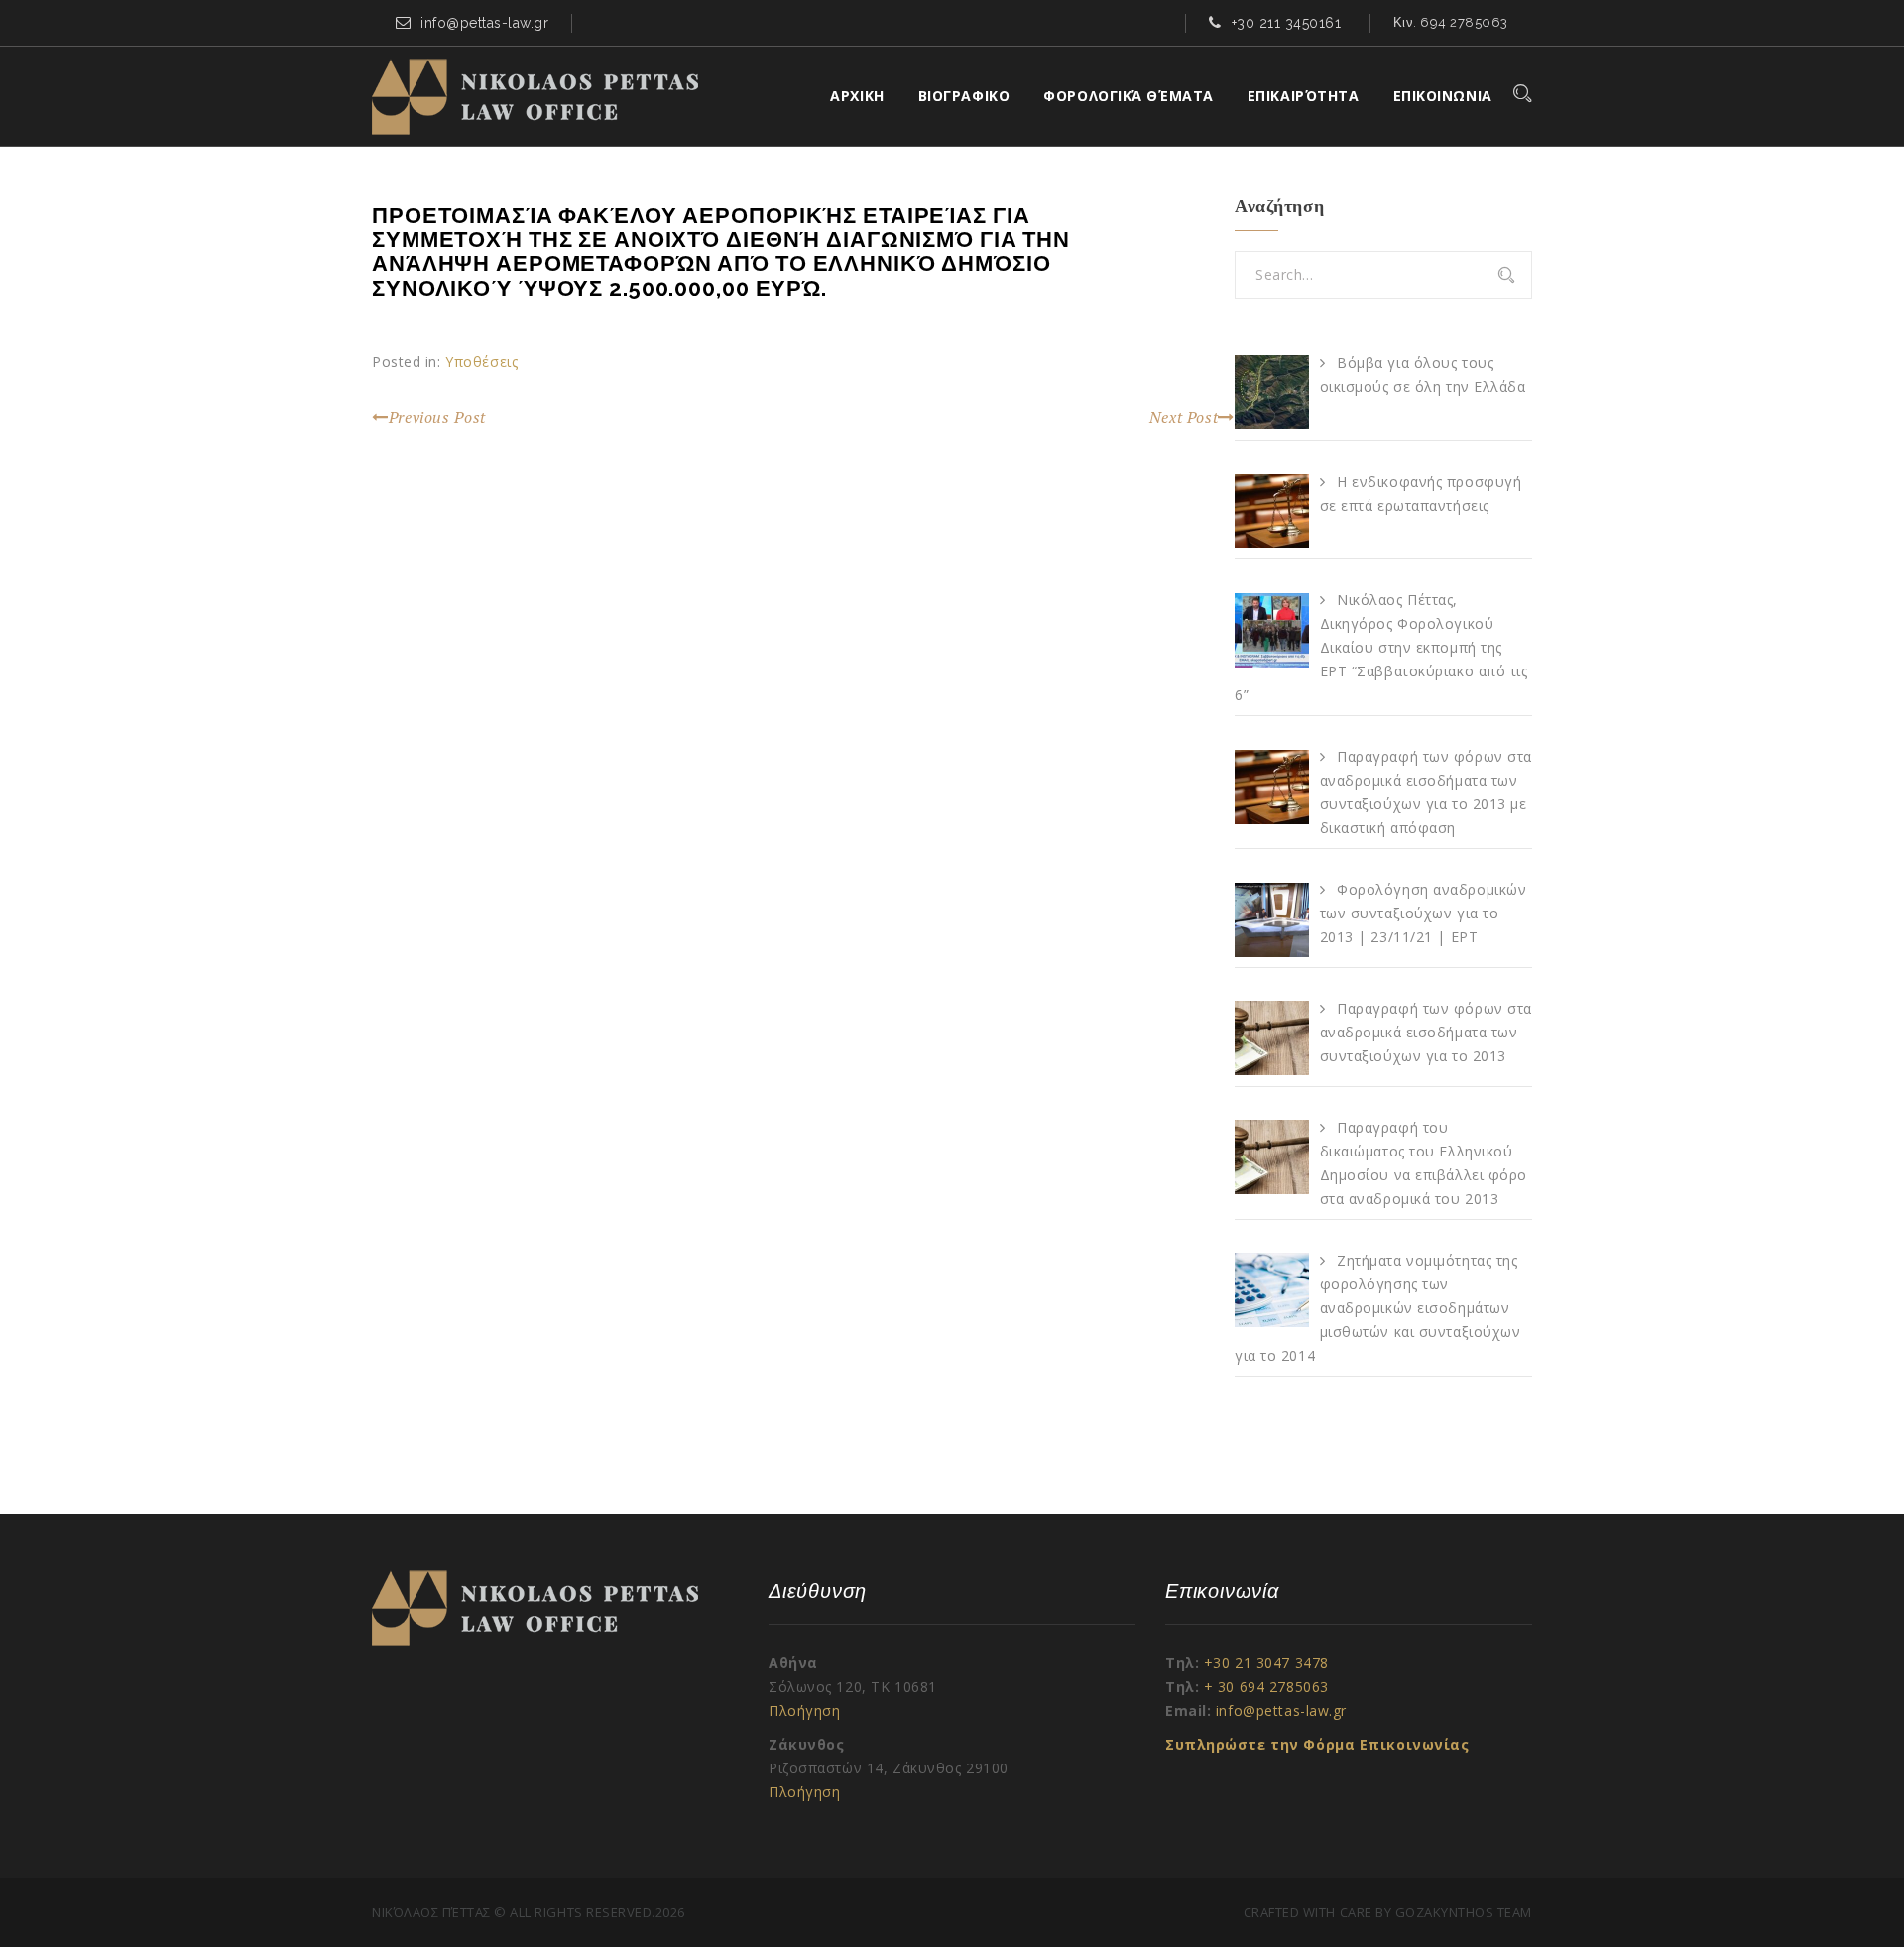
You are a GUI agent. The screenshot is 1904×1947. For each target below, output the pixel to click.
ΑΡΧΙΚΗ (857, 96)
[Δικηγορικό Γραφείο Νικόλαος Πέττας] (535, 96)
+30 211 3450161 (1287, 23)
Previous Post (437, 417)
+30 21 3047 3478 (1266, 1663)
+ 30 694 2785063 (1266, 1687)
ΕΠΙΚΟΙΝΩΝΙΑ (1443, 96)
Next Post (1184, 417)
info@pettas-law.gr (484, 23)
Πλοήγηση (804, 1710)
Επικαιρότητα (1304, 96)
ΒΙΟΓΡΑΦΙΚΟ (964, 96)
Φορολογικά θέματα (1129, 96)
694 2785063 (1464, 22)
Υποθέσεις (481, 362)
